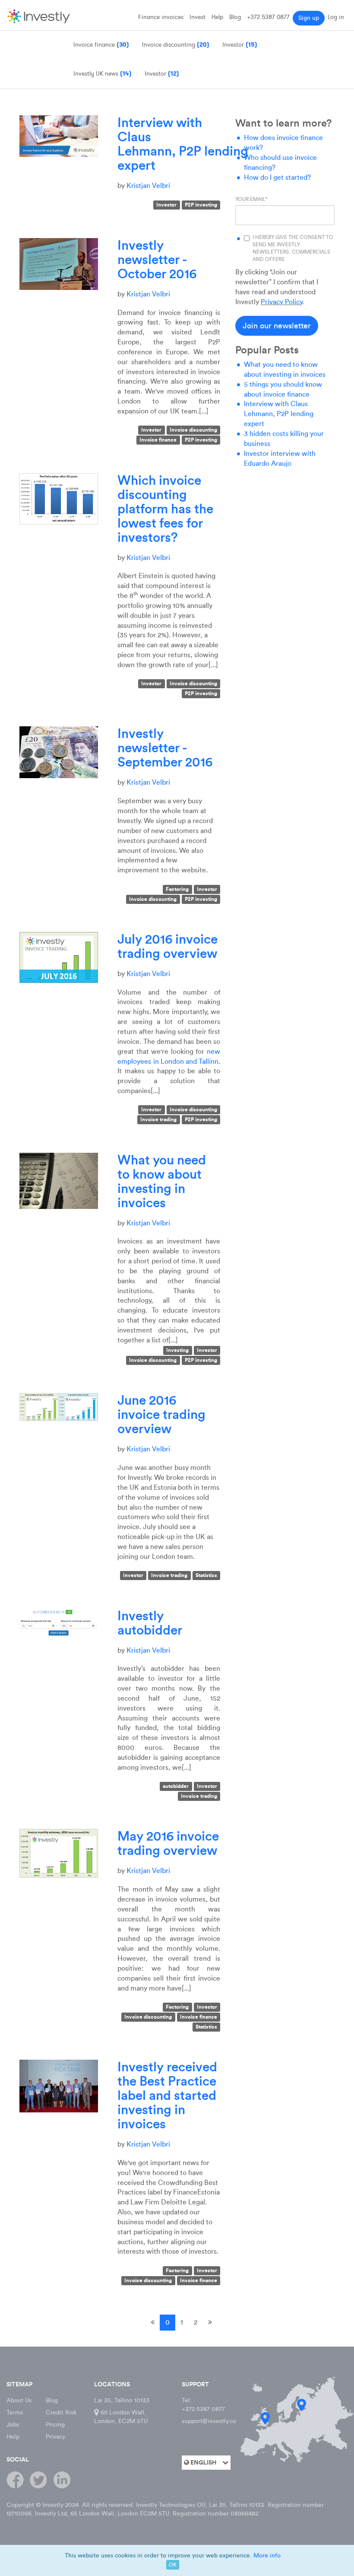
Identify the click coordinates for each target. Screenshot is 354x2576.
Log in (336, 17)
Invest (198, 17)
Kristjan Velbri (148, 186)
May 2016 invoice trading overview (168, 1843)
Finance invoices (161, 17)
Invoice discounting (193, 430)
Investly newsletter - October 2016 (157, 259)
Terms (15, 2412)
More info (267, 2555)
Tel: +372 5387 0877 (203, 2405)
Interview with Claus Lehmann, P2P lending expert (183, 144)
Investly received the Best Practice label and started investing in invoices (167, 2095)
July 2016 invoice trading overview (168, 946)
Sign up (309, 18)
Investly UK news (103, 73)
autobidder (176, 1786)
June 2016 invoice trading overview (161, 1414)
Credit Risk (61, 2412)
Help (217, 17)
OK (173, 2565)
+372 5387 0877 (268, 17)
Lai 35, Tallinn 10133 (122, 2400)
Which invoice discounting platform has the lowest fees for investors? (165, 509)
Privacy (55, 2437)
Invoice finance (158, 440)
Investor (162, 73)
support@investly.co (209, 2421)
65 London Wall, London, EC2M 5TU (121, 2417)
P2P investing (201, 205)
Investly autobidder (150, 1623)
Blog (235, 17)
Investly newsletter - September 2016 (165, 748)
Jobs (13, 2425)
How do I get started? (277, 177)
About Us (19, 2400)
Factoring (177, 889)
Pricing (55, 2425)
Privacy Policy (281, 302)
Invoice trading (158, 1120)
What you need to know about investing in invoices (162, 1181)
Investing (177, 1350)
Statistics (206, 1576)
